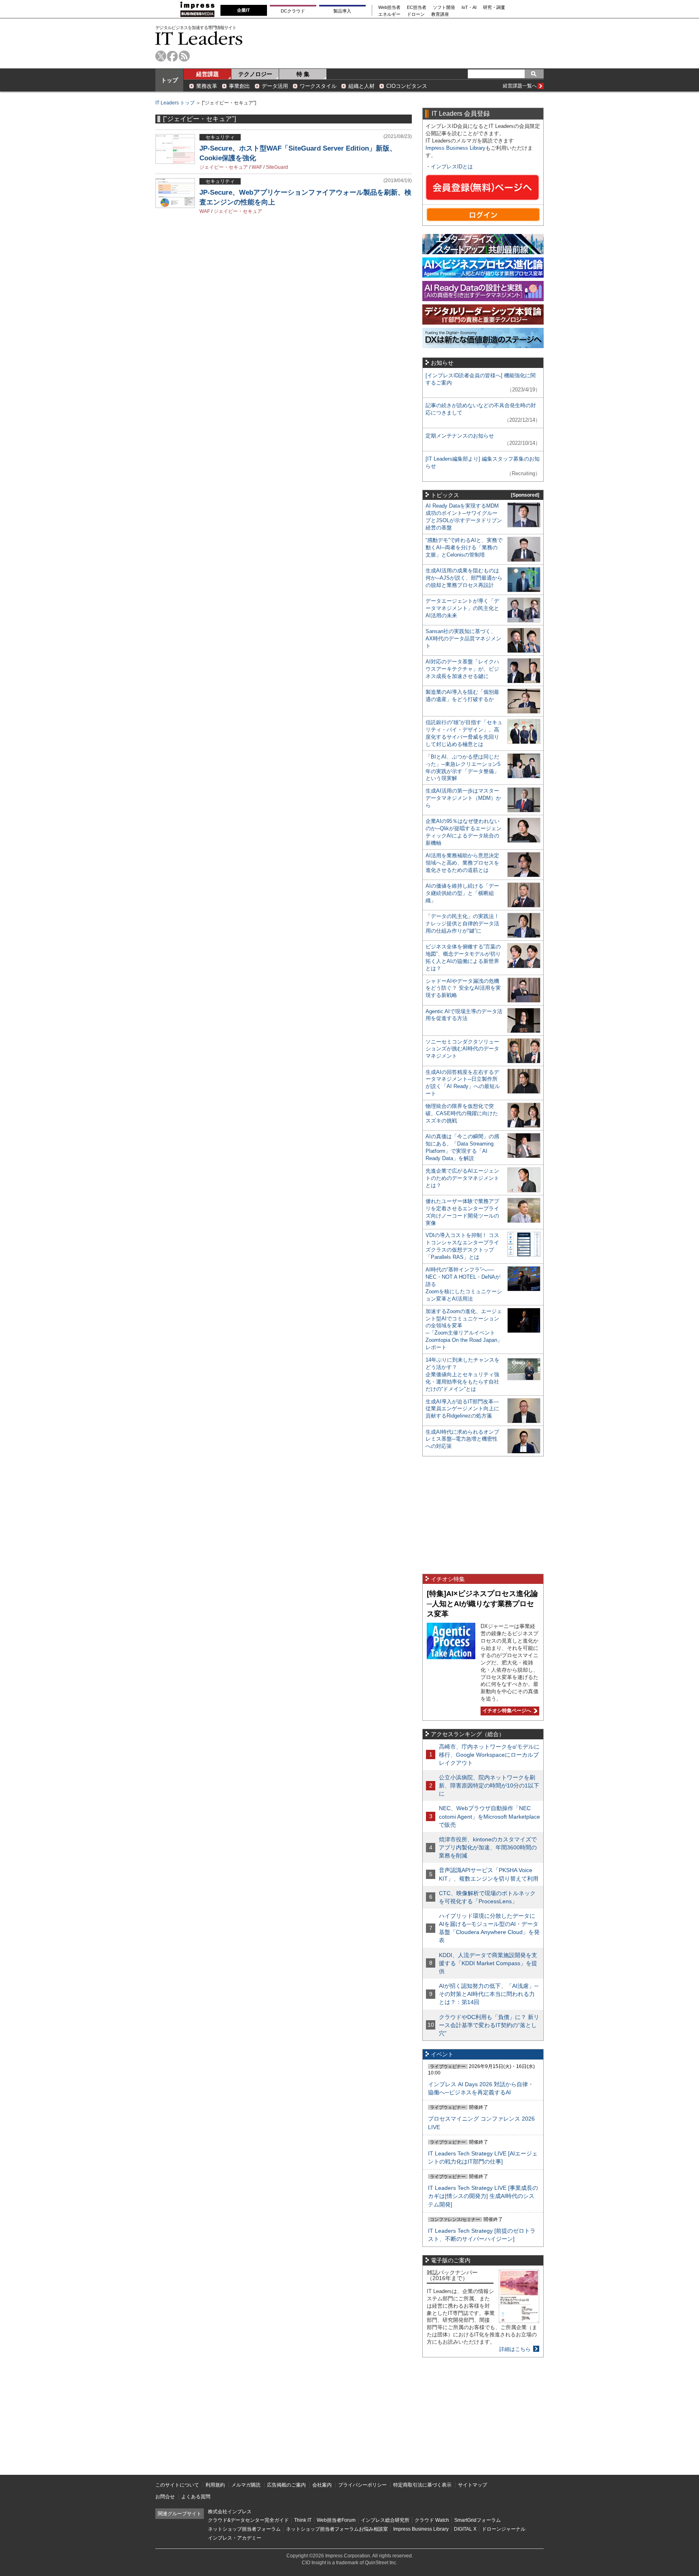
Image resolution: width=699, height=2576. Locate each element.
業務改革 (207, 86)
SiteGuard (277, 167)
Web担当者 (389, 7)
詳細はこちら (515, 2349)
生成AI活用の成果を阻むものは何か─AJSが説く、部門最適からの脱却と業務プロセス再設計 (464, 578)
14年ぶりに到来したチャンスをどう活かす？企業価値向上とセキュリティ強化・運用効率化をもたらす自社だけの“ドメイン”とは (463, 1374)
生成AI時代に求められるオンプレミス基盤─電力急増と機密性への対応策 (462, 1439)
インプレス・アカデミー (235, 2538)
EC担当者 (417, 7)
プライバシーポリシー (362, 2485)
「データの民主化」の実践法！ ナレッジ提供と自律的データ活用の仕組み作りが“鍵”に (462, 923)
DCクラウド (293, 11)
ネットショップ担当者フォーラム (244, 2529)
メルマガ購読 (246, 2485)
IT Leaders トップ (175, 103)
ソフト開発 (444, 7)
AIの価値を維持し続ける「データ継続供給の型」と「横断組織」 (462, 893)
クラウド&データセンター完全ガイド (248, 2520)
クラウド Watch (432, 2520)
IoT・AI (469, 7)
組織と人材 (361, 86)
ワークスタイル (318, 86)
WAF (257, 167)
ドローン (416, 14)
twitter (161, 56)
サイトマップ (472, 2485)
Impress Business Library (455, 148)
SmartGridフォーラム (478, 2520)
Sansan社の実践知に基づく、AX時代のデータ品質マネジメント (463, 639)
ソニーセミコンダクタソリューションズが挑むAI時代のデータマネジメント (462, 1049)
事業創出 (239, 86)
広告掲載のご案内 (286, 2485)
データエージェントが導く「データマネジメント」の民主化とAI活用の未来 (462, 608)
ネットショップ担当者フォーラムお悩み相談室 (337, 2529)
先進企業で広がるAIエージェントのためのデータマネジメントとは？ (462, 1178)
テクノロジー (255, 74)
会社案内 (322, 2485)
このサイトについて (177, 2485)
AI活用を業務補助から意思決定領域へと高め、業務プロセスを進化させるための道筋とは (462, 863)
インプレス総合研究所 (385, 2520)
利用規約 (215, 2485)
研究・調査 (494, 7)
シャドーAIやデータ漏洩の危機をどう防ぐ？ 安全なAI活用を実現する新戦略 (463, 988)
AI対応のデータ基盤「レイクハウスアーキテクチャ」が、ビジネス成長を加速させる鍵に (462, 669)
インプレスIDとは (452, 167)
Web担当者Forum (336, 2520)
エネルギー (389, 14)
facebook (173, 56)
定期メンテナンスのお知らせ (460, 436)
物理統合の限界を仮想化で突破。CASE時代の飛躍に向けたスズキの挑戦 (462, 1113)
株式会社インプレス (230, 2512)
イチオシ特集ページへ (506, 1711)
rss (184, 56)
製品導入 (342, 11)
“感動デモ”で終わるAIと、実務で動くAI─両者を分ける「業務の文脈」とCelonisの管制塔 (464, 547)
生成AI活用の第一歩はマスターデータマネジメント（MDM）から (463, 798)
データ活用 (275, 86)
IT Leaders (199, 38)
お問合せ (165, 2497)
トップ (169, 80)
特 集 (303, 74)
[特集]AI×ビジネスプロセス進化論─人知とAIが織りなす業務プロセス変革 (482, 1604)
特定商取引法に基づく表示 (422, 2485)
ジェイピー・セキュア (224, 167)
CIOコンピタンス (407, 86)
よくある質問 (196, 2497)
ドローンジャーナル (504, 2529)
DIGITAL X (465, 2529)
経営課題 (208, 74)
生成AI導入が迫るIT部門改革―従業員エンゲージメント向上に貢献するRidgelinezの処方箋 (462, 1409)
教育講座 (440, 14)
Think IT (303, 2520)
